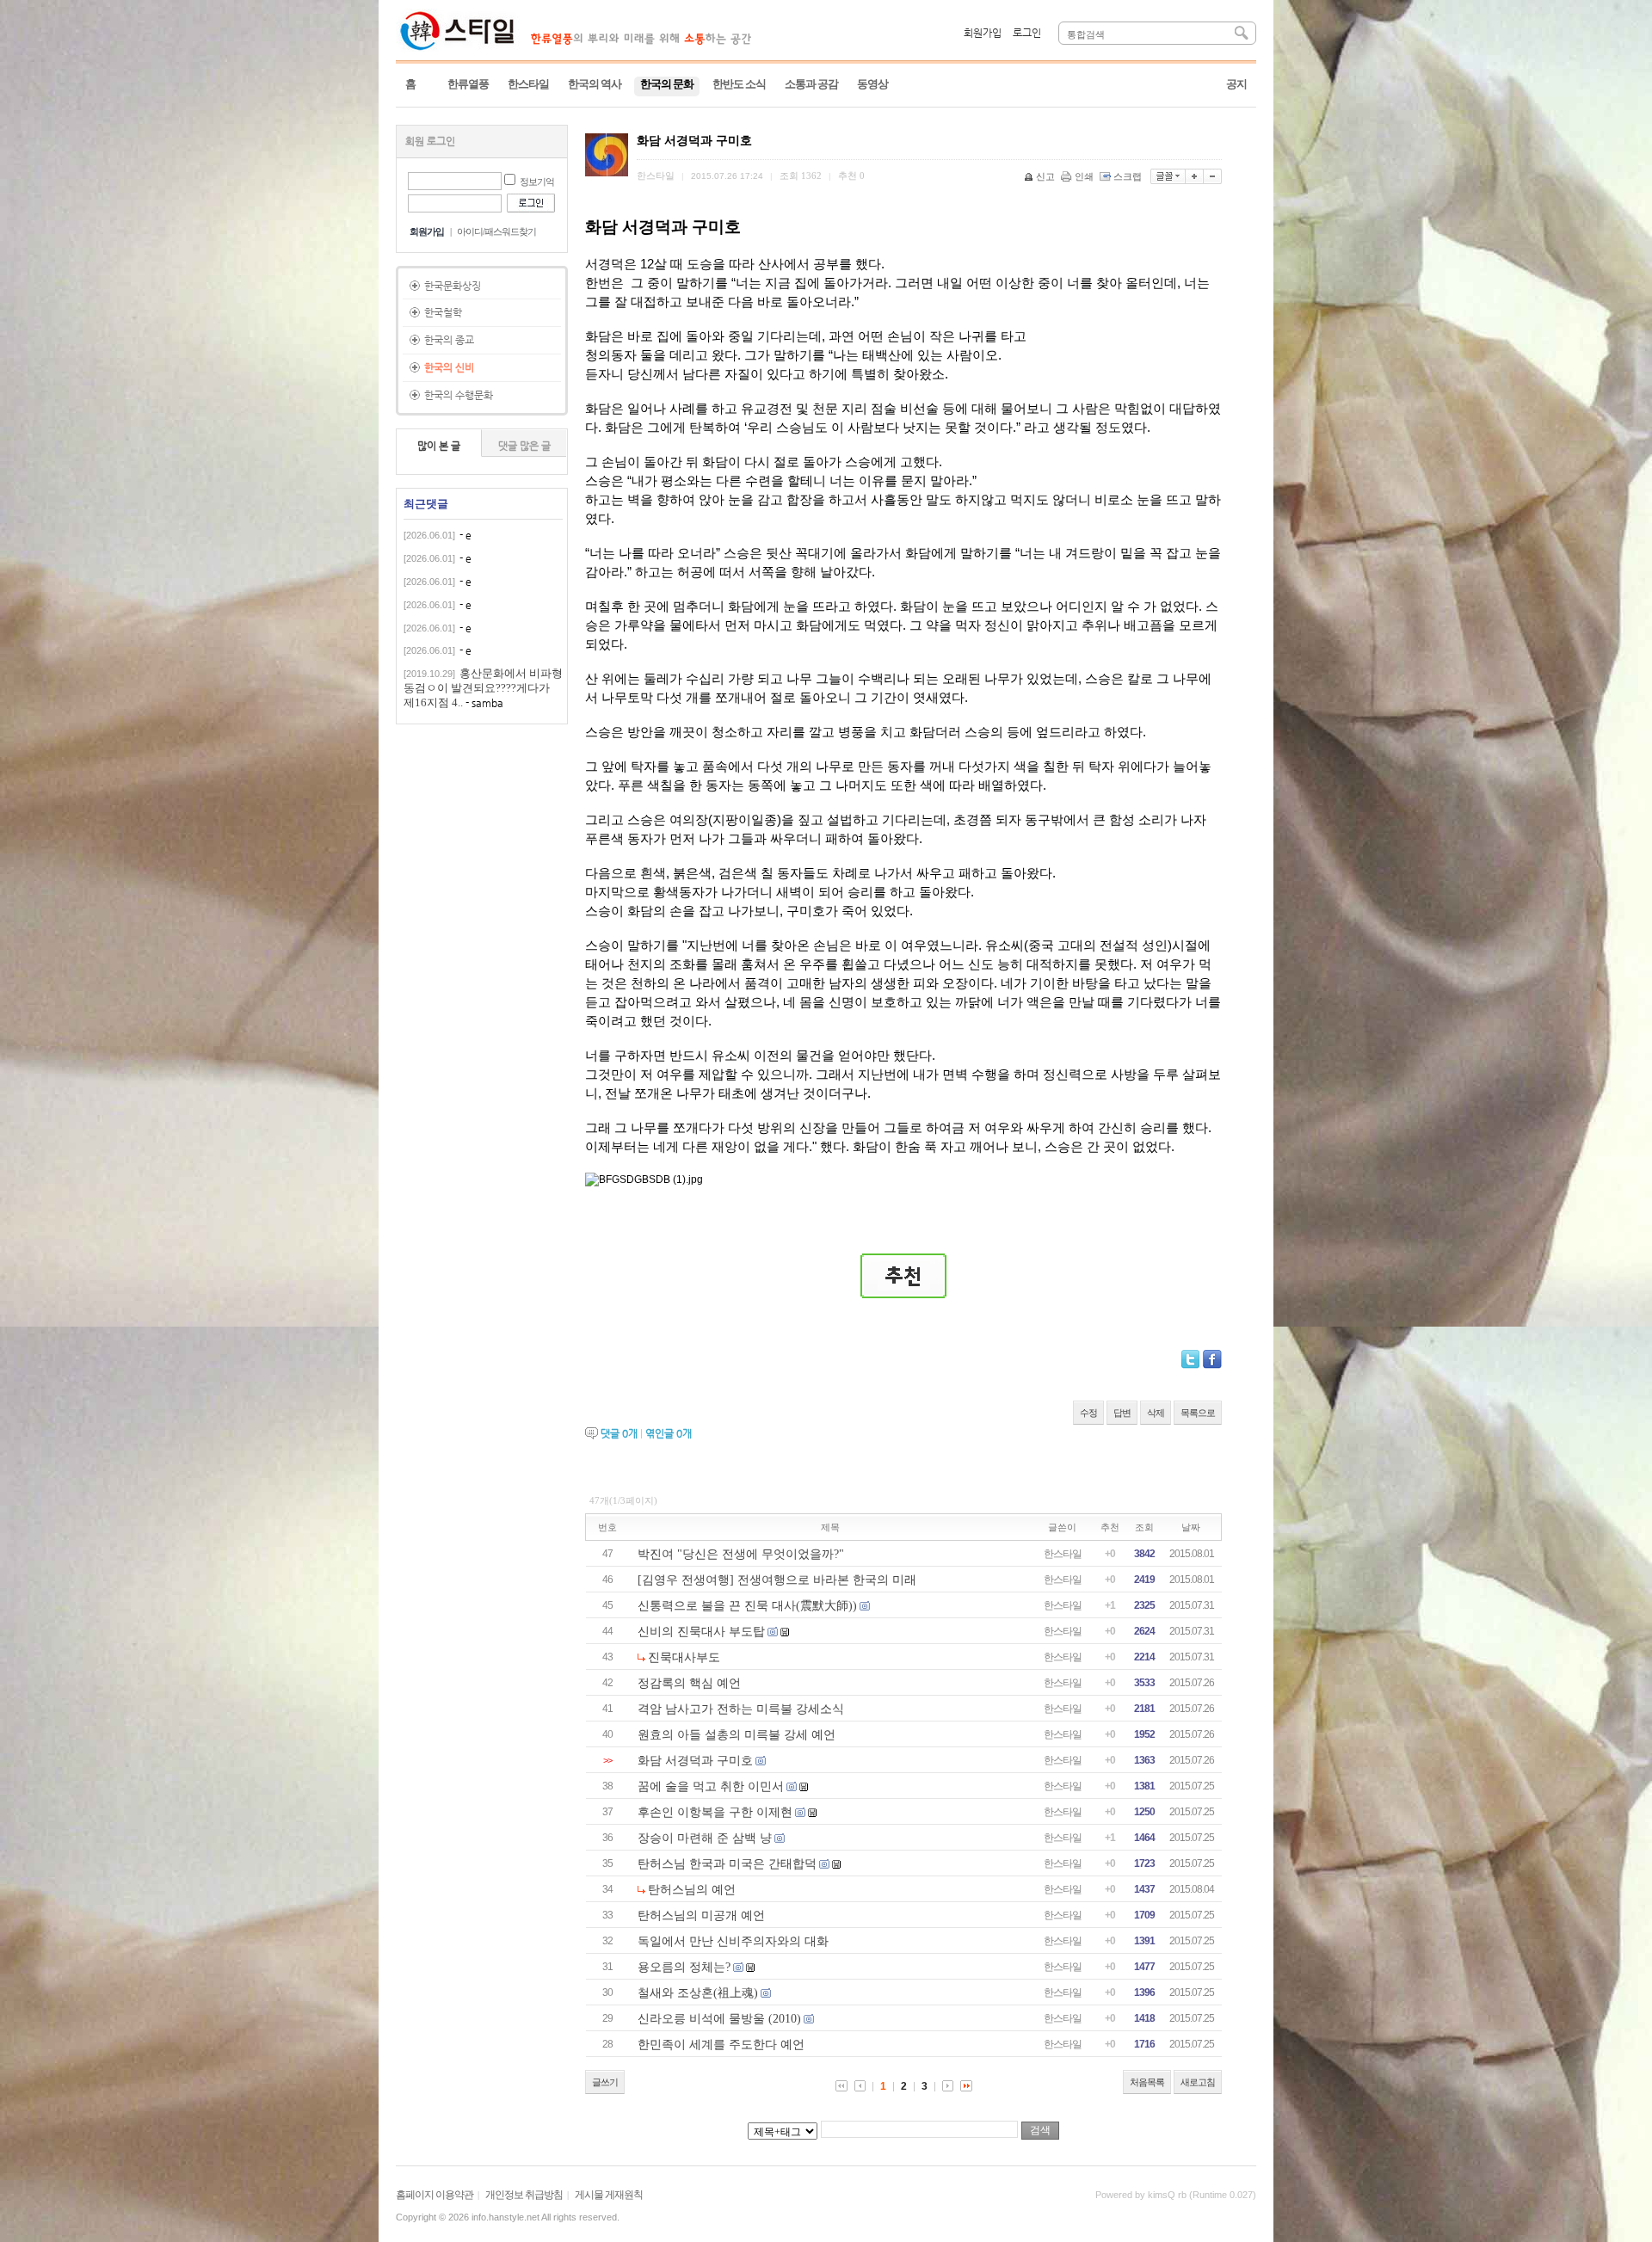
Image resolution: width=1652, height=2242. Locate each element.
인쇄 (1084, 176)
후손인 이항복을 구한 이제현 (715, 1812)
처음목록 (1147, 2082)
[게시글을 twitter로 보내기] (1190, 1359)
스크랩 (1128, 176)
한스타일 (1063, 1554)
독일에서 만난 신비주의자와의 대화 (733, 1941)
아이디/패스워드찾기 (496, 231)
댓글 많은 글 (524, 446)
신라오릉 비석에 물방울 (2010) (719, 2019)
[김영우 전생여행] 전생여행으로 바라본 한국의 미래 (777, 1580)
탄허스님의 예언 (692, 1890)
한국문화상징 (453, 286)
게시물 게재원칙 (609, 2195)
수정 (1088, 1413)
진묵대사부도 (684, 1657)
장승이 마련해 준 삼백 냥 (705, 1838)
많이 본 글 (439, 446)
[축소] (1213, 176)
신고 (1045, 176)
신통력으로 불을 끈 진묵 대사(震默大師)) (747, 1606)
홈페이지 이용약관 (435, 2195)
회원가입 (983, 33)
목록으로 (1198, 1413)
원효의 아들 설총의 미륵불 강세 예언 (737, 1735)
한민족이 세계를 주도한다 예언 (721, 2045)
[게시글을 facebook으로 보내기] (1212, 1359)
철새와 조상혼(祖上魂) (698, 1993)
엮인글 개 (669, 1433)
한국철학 (443, 312)
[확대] (1195, 176)
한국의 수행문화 (459, 395)
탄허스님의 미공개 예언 (701, 1916)
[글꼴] (1168, 176)
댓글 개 (619, 1433)
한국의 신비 (449, 367)
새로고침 (1198, 2082)
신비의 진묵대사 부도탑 (701, 1632)
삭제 (1156, 1413)
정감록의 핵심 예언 (689, 1683)
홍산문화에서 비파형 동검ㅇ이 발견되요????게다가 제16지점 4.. (483, 688)
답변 (1122, 1413)
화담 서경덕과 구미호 (695, 1761)
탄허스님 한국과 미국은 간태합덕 (727, 1864)
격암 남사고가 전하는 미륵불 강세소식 (741, 1709)
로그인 (1027, 33)
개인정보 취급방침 (524, 2195)
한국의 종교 (449, 340)
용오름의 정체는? (684, 1967)
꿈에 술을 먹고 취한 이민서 (711, 1786)
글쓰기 (605, 2082)
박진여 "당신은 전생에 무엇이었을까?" (741, 1554)
